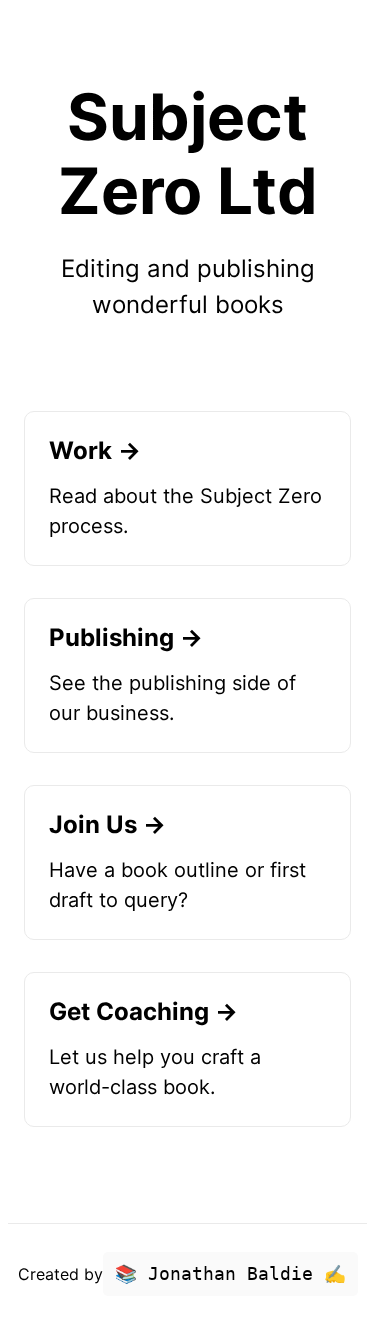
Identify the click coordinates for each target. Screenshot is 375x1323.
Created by (182, 1274)
